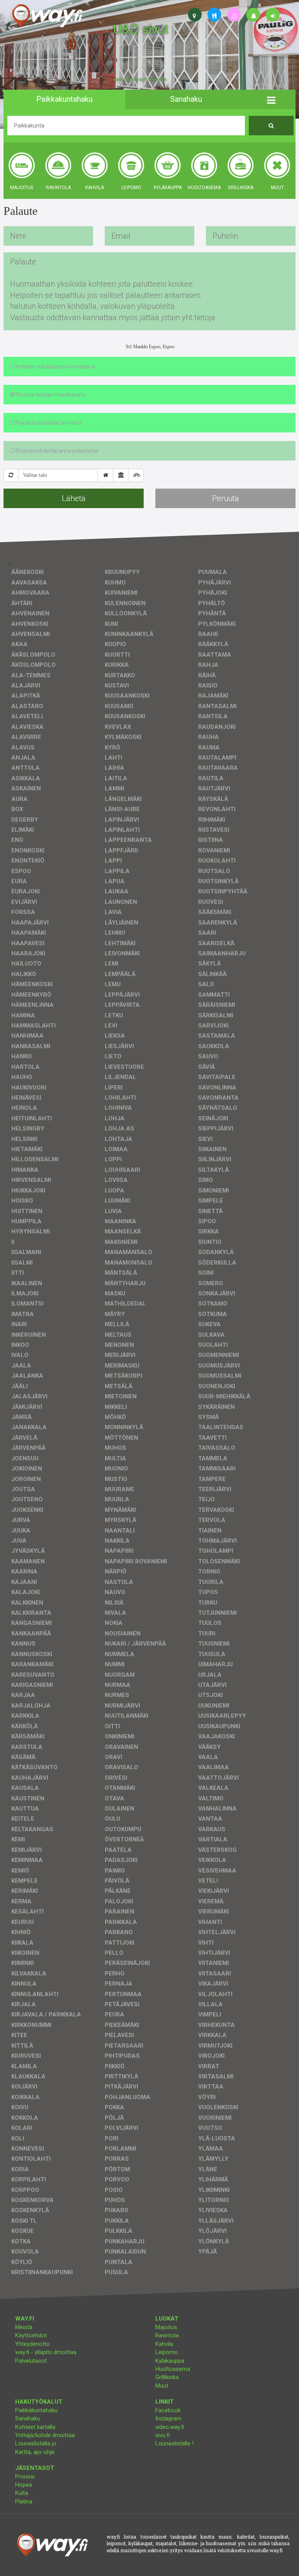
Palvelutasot (31, 2361)
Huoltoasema (173, 2369)
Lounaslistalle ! (174, 2443)
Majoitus (166, 2327)
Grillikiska (167, 2377)
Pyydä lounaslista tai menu (48, 423)
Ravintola (167, 2335)
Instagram (168, 2418)
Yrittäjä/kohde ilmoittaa (45, 2435)
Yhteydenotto (33, 2344)
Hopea (24, 2485)
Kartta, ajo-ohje (35, 2452)
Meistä (24, 2327)
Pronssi (25, 2477)
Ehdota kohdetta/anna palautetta (56, 451)
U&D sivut (141, 28)
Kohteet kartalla (35, 2427)
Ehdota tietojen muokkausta (50, 395)
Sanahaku (28, 2418)
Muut (162, 2386)
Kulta (22, 2493)
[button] (271, 99)
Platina (24, 2502)
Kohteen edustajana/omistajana (55, 367)
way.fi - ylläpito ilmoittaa (46, 2352)
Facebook (168, 2410)
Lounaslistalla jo (36, 2443)
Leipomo (167, 2352)
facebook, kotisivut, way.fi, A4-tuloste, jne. (140, 80)
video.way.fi (170, 2427)
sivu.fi (163, 2435)
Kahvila (164, 2344)
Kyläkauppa (170, 2361)
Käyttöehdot (31, 2335)
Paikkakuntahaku (36, 2410)
